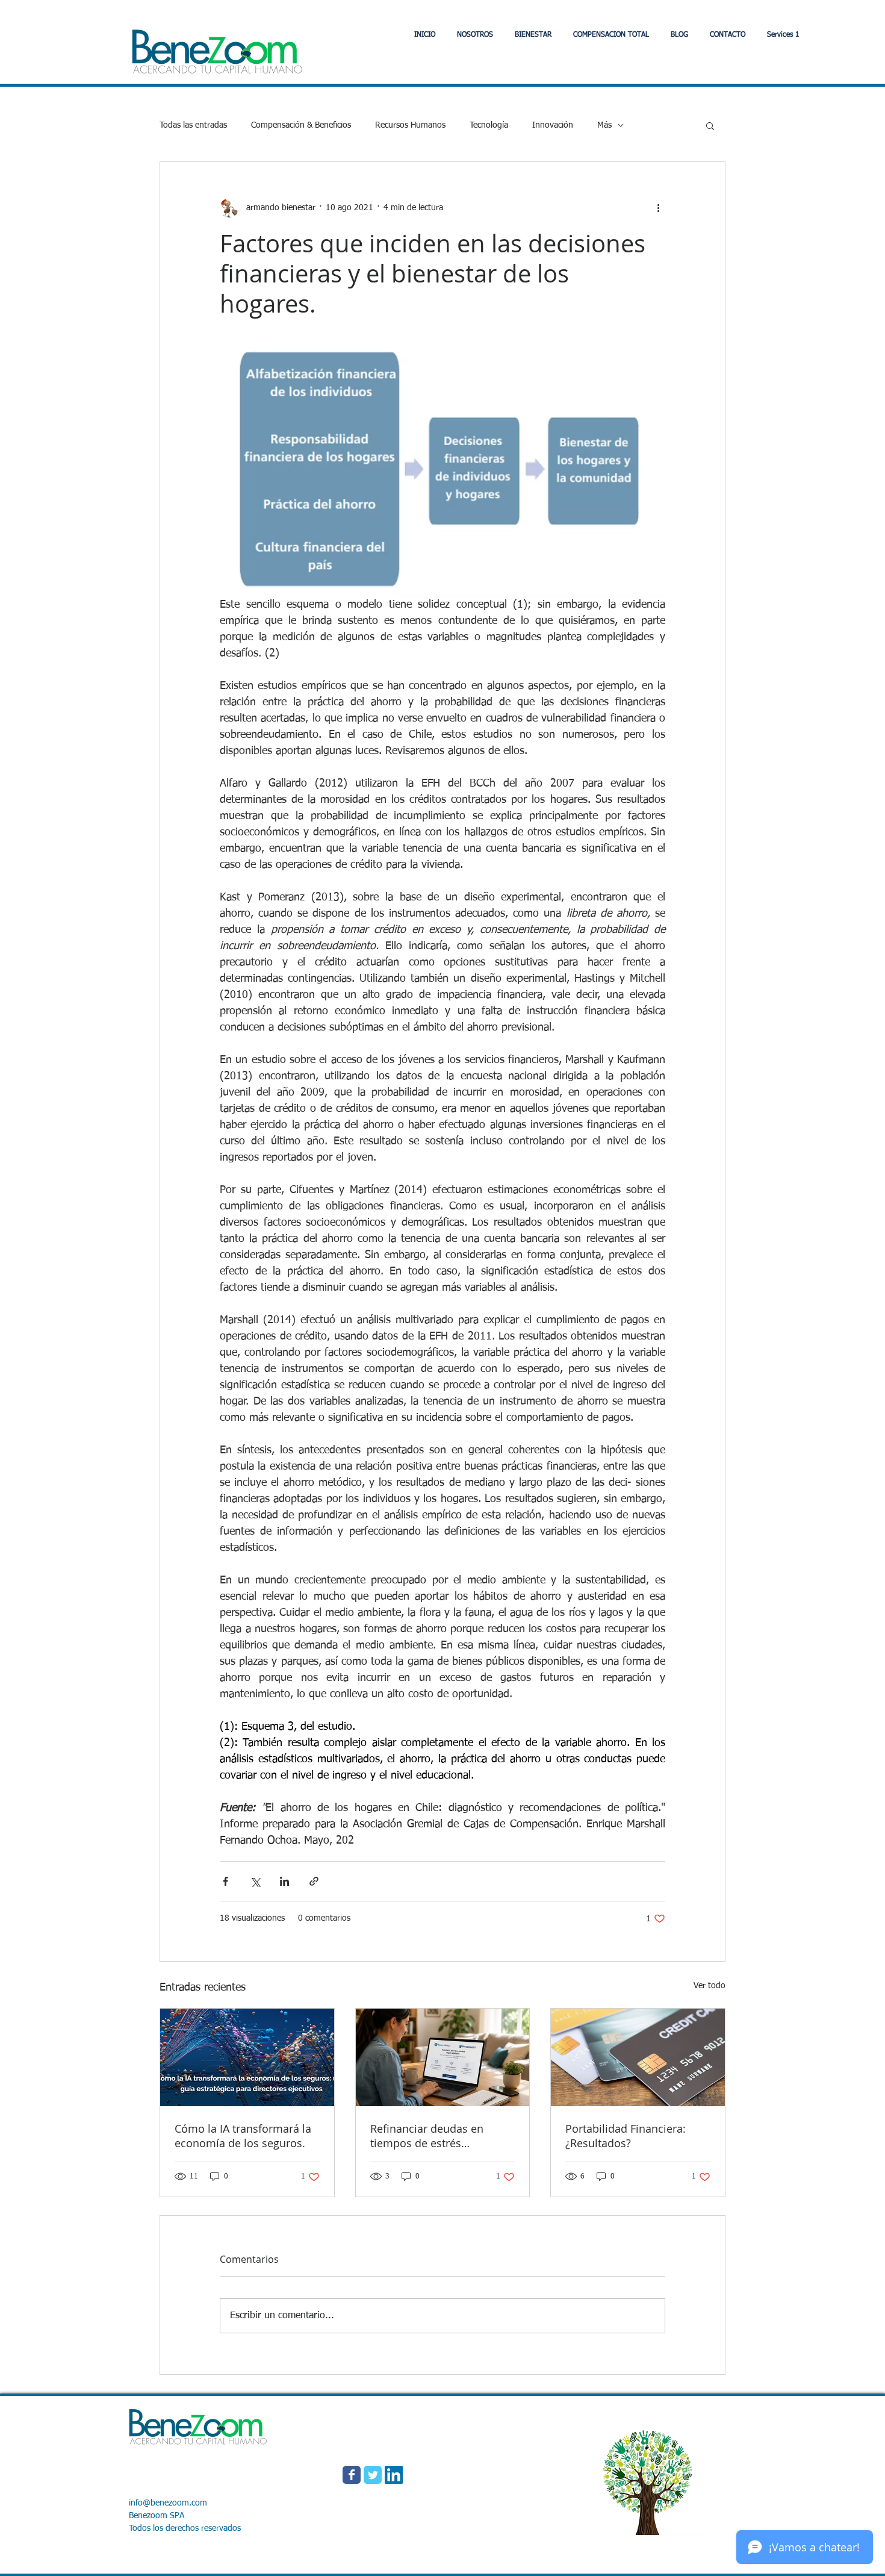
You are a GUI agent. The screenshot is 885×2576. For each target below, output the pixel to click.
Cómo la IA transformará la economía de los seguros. (243, 2136)
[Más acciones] (658, 208)
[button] (533, 35)
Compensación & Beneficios (301, 125)
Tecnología (489, 125)
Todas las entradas (193, 125)
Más (604, 125)
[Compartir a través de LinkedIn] (284, 1881)
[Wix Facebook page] (352, 2475)
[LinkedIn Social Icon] (394, 2475)
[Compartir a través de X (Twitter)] (255, 1881)
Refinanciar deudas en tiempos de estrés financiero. (427, 2136)
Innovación (553, 125)
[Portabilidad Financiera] (638, 2057)
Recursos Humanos (410, 125)
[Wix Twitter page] (373, 2475)
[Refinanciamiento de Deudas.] (443, 2057)
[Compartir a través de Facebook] (225, 1881)
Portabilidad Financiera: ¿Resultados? (626, 2136)
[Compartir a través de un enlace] (314, 1881)
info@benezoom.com (168, 2503)
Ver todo (710, 1986)
